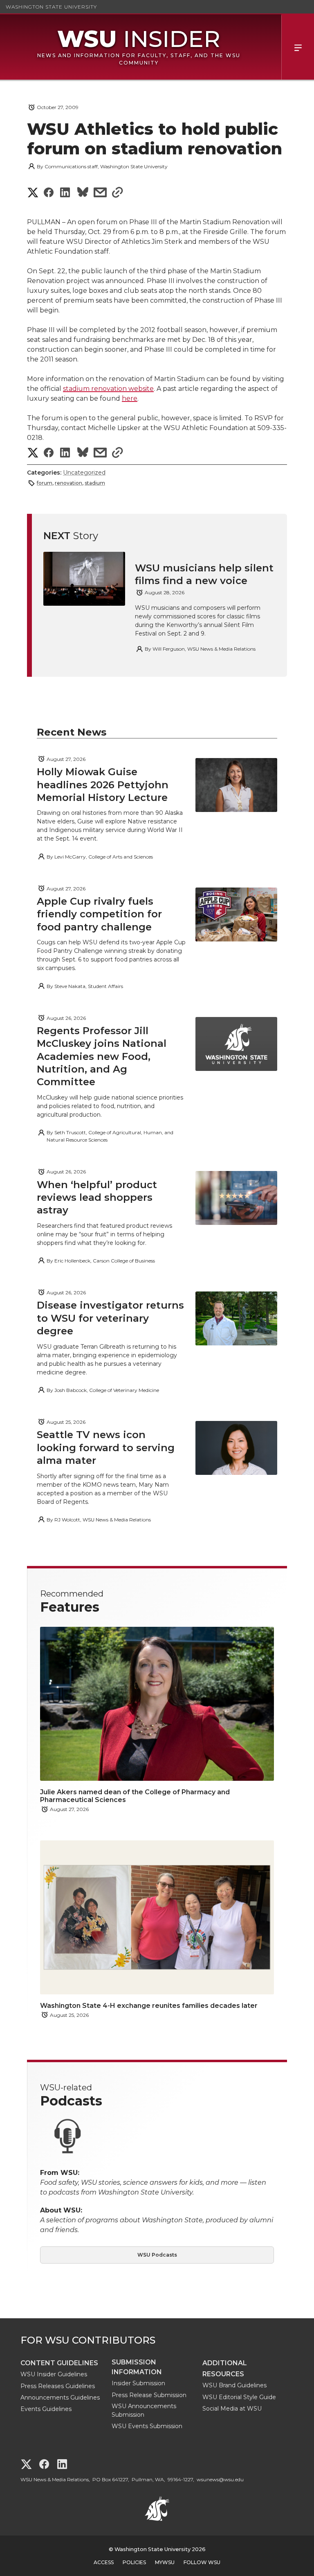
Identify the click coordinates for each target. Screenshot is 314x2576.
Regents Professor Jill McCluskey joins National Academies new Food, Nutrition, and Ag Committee (102, 1056)
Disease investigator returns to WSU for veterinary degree (110, 1318)
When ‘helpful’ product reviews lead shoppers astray (97, 1197)
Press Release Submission (149, 2395)
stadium (95, 483)
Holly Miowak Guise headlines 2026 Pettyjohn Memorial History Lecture (103, 784)
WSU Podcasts (157, 2255)
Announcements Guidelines (60, 2398)
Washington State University (51, 7)
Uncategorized (84, 473)
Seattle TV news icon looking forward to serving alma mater (106, 1447)
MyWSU (165, 2562)
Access (104, 2562)
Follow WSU (202, 2562)
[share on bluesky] (83, 193)
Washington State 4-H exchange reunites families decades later (149, 2006)
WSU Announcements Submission (144, 2410)
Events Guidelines (46, 2409)
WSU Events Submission (147, 2426)
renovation (68, 483)
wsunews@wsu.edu (220, 2479)
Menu (298, 47)
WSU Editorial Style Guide (239, 2397)
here (130, 398)
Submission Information (137, 2367)
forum (45, 483)
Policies (134, 2562)
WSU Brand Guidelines (234, 2385)
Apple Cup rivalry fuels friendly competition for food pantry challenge (99, 914)
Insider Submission (138, 2383)
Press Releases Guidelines (58, 2386)
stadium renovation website (108, 389)
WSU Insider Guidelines (54, 2374)
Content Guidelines (59, 2363)
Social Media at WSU (232, 2409)
